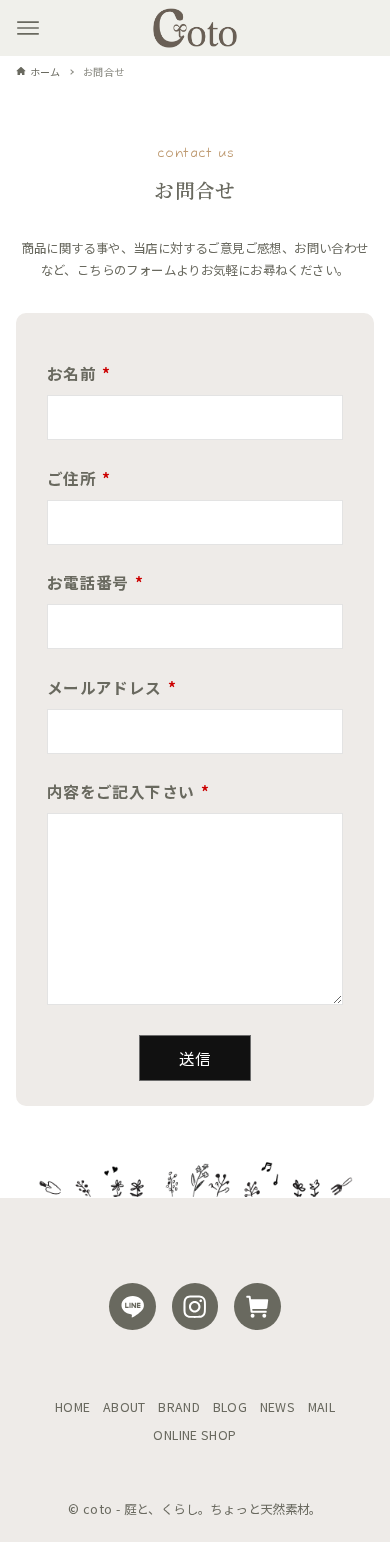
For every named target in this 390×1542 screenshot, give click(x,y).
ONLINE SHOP (194, 1435)
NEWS (278, 1407)
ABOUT (124, 1407)
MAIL (322, 1407)
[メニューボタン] (28, 28)
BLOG (230, 1407)
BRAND (179, 1407)
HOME (73, 1407)
